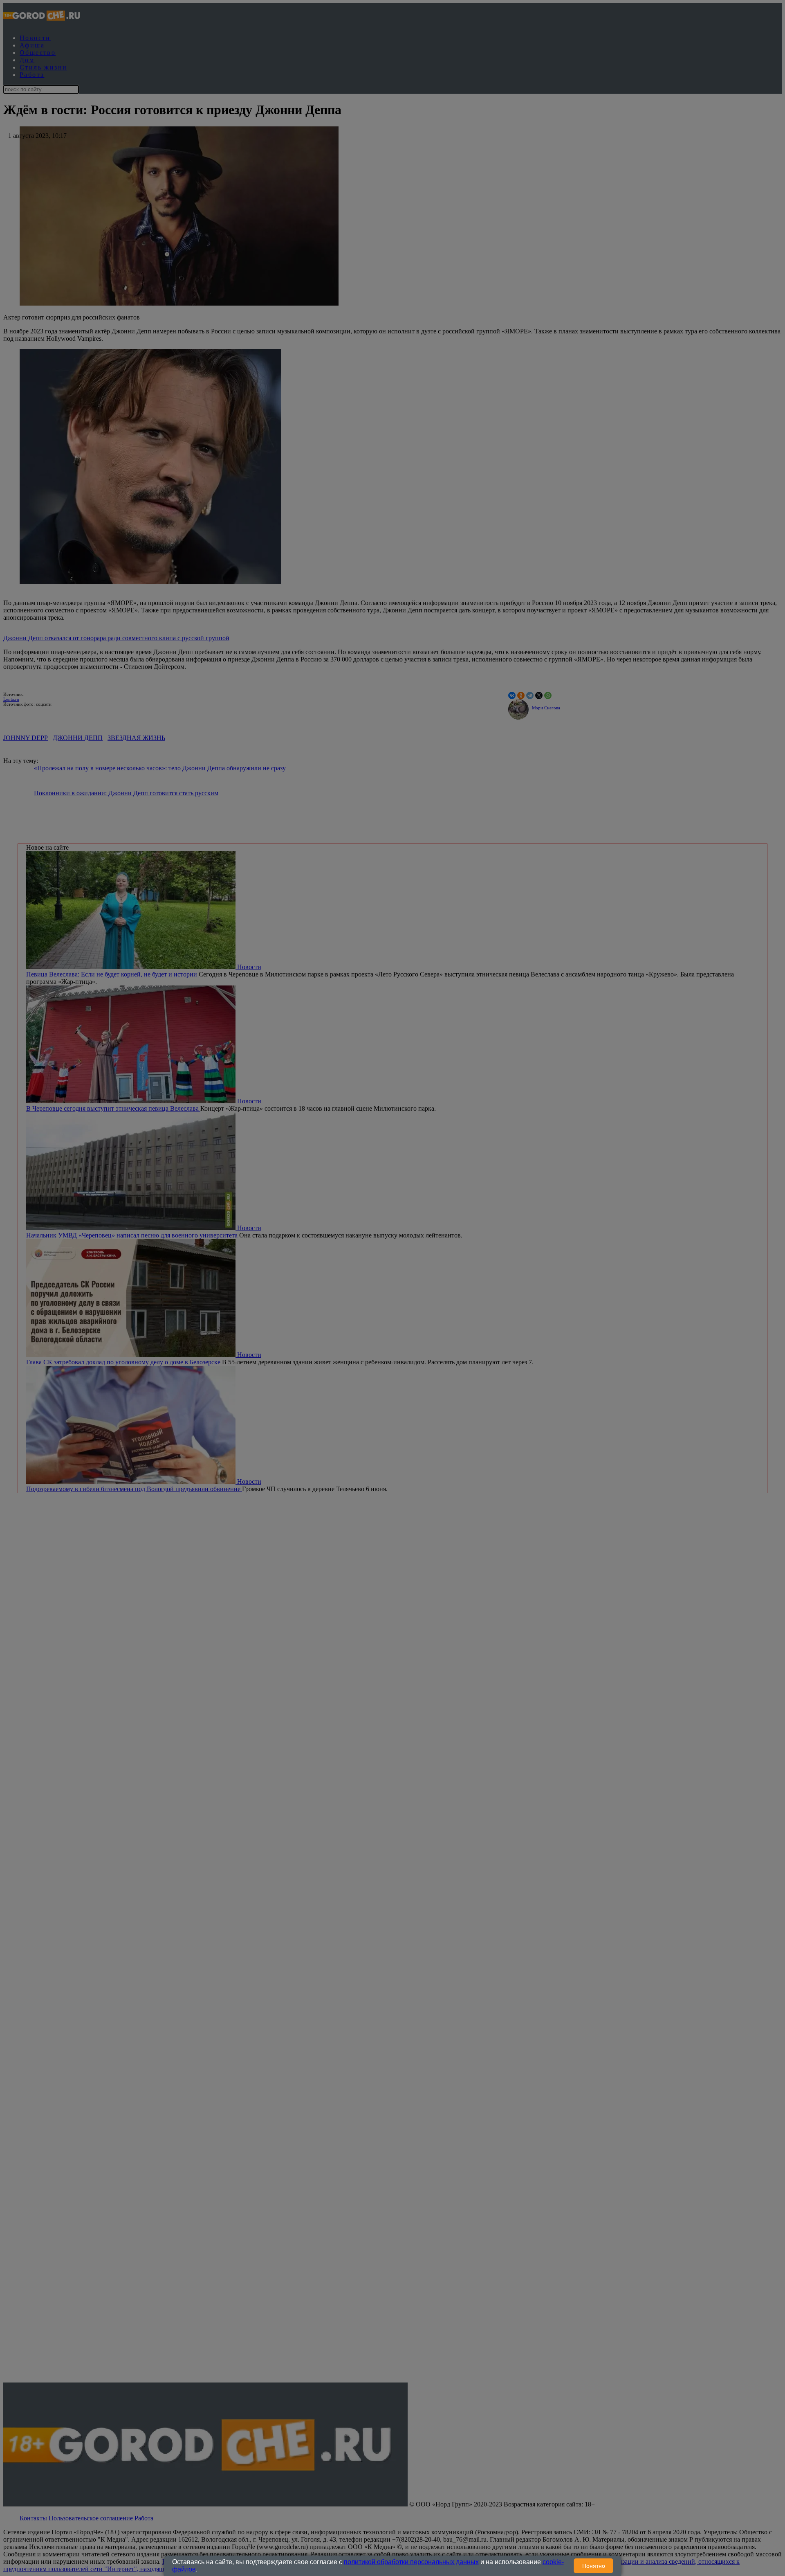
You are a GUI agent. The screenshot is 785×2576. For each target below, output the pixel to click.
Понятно (594, 2566)
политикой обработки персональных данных (411, 2562)
